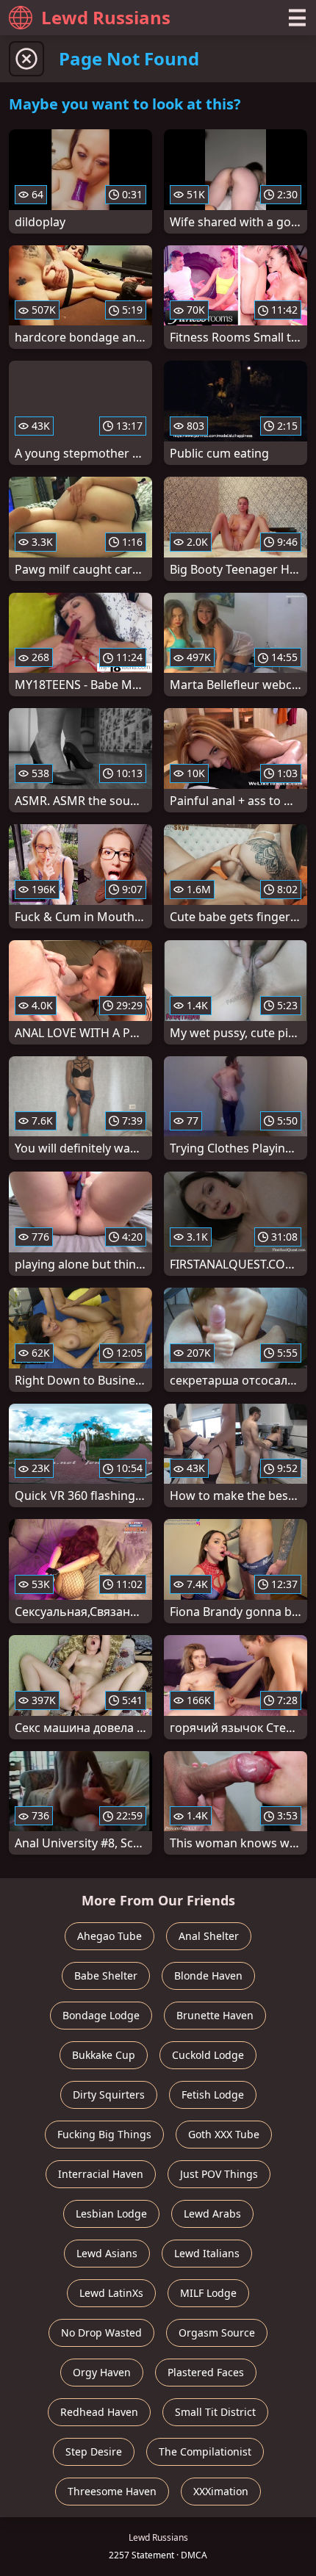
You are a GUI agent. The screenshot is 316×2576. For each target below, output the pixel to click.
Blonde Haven (208, 1976)
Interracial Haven (101, 2174)
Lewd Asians (107, 2253)
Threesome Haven (112, 2491)
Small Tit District (215, 2412)
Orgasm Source (217, 2333)
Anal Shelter (209, 1936)
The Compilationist (205, 2451)
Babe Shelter (106, 1976)
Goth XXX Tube (224, 2134)
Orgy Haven (102, 2372)
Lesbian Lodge (111, 2214)
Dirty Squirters (109, 2095)
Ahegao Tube (109, 1936)
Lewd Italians (207, 2253)
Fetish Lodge (213, 2095)
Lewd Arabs (212, 2214)
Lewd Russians (106, 17)
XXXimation (221, 2491)
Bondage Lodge (101, 2015)
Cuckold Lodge (208, 2055)
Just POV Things (219, 2174)
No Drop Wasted (101, 2333)
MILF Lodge (208, 2293)
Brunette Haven (215, 2015)
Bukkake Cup (104, 2055)
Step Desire (94, 2451)
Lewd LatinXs (111, 2293)
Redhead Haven (99, 2412)
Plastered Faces (206, 2372)
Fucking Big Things (104, 2134)
